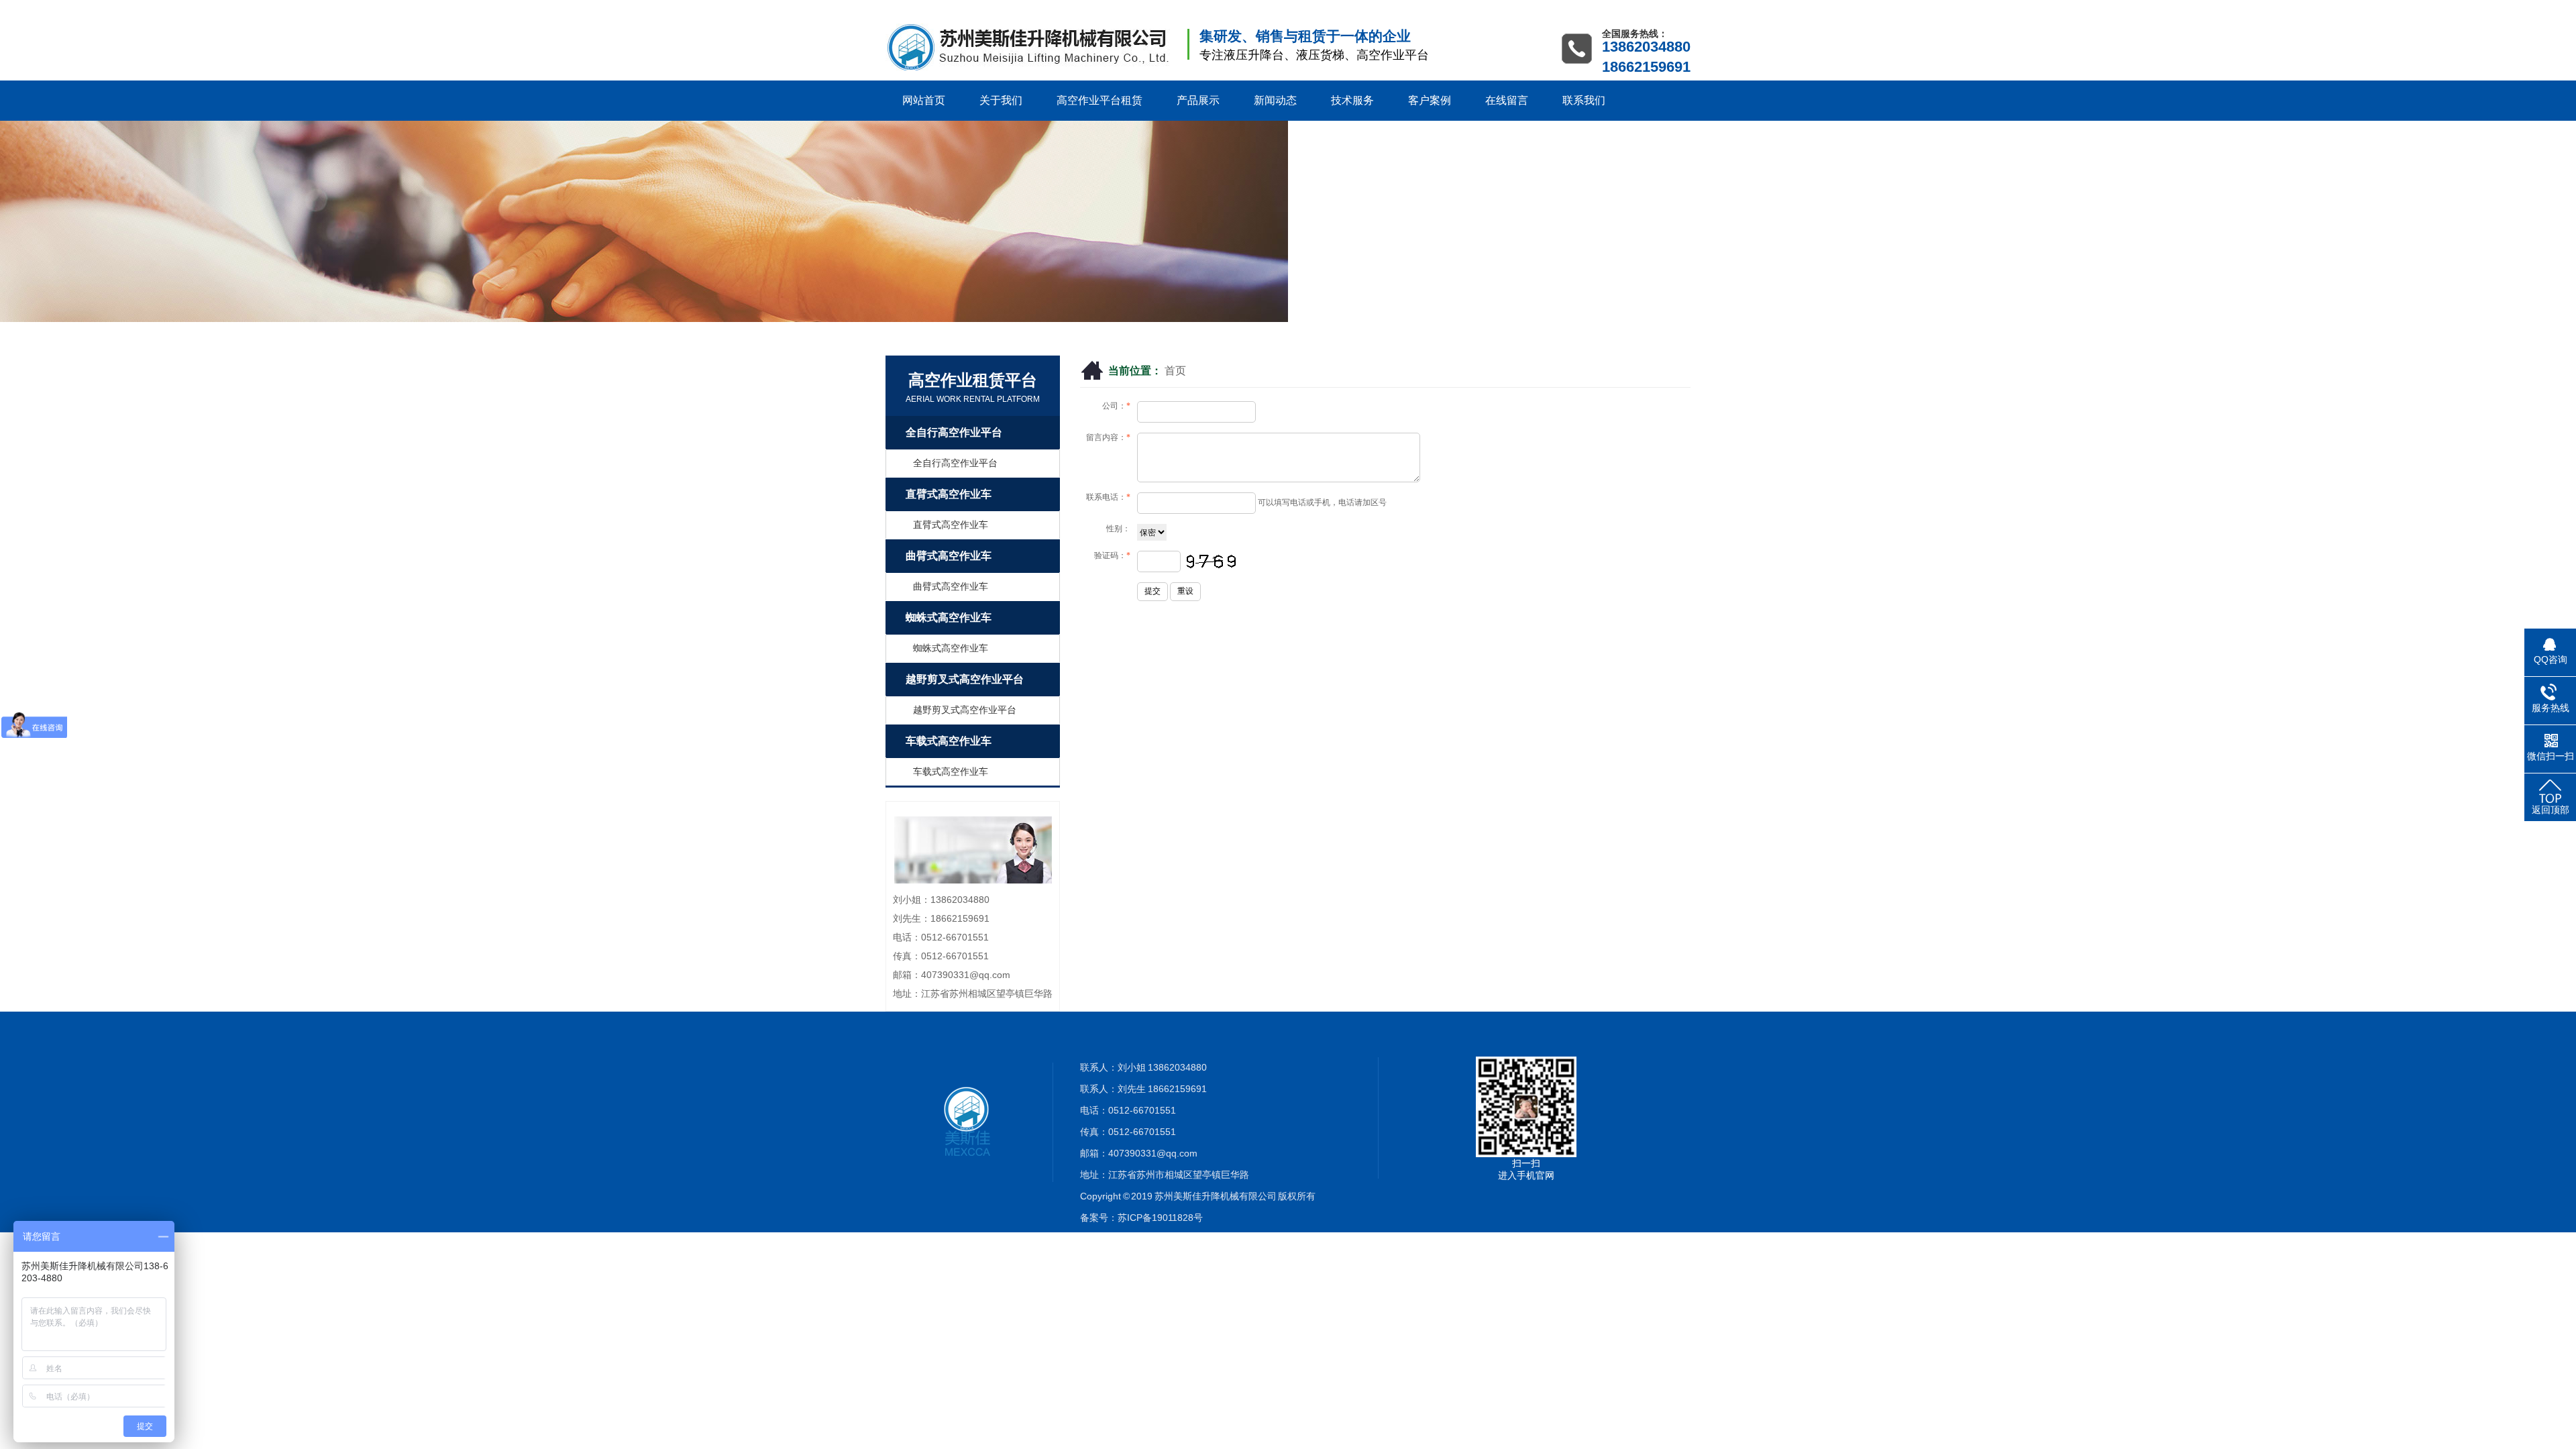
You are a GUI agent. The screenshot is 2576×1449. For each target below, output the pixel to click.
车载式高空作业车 (949, 741)
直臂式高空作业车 (949, 494)
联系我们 (1584, 100)
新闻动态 (1275, 100)
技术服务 (1352, 100)
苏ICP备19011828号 (1160, 1218)
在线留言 (1507, 100)
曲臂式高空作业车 (949, 556)
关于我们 (1001, 100)
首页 (1175, 371)
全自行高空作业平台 (954, 432)
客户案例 (1430, 100)
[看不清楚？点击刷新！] (1211, 561)
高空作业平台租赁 (1099, 100)
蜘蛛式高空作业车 (949, 618)
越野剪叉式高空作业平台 (965, 679)
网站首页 (924, 100)
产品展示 (1198, 100)
